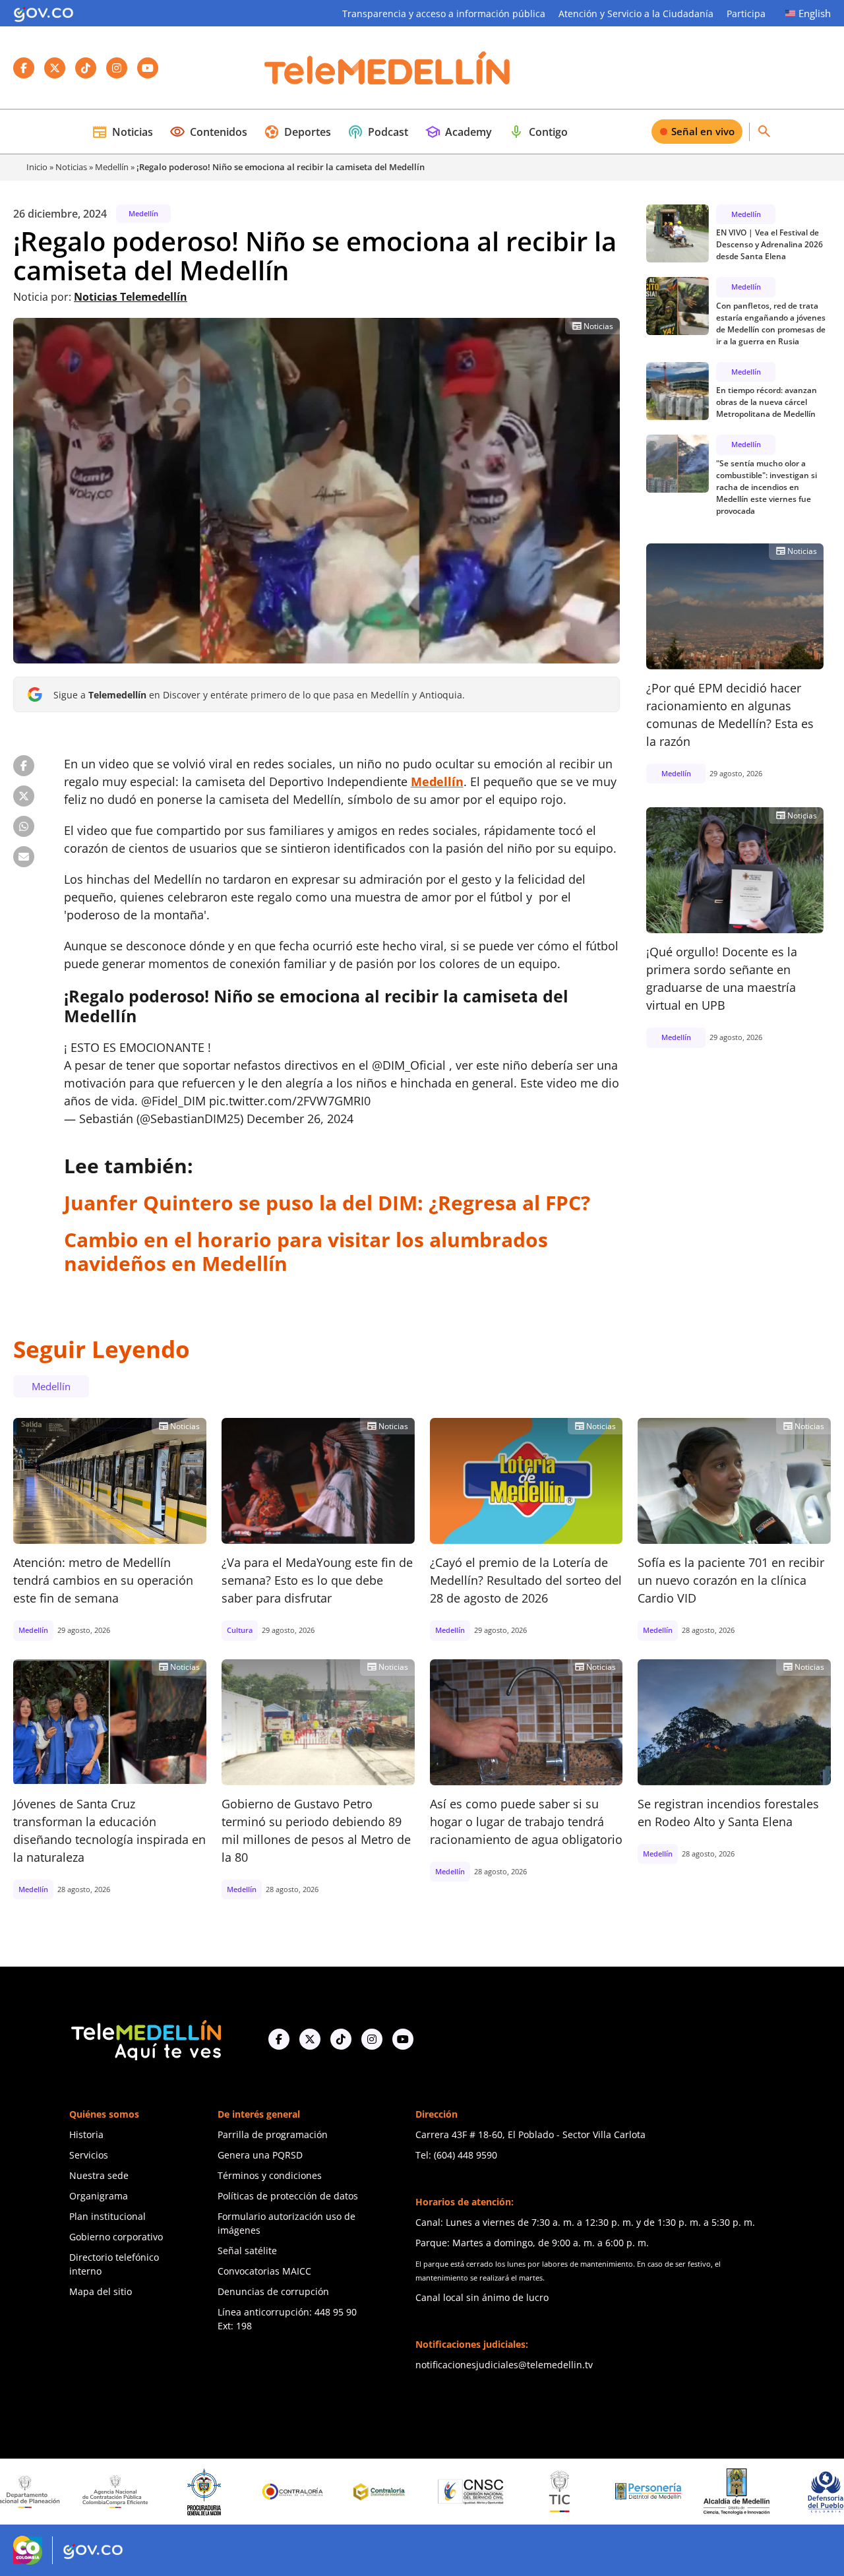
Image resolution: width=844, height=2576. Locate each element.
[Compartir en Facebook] (24, 766)
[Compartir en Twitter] (24, 796)
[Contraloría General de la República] (208, 2492)
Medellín (112, 167)
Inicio (37, 167)
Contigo (538, 132)
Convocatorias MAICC (264, 2271)
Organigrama (99, 2196)
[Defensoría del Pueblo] (740, 2492)
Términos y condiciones (270, 2175)
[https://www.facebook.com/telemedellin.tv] (279, 2039)
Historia (86, 2134)
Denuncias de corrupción (273, 2291)
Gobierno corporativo (116, 2237)
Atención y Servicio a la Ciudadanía (636, 14)
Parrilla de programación (273, 2134)
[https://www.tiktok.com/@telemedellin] (341, 2039)
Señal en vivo (703, 131)
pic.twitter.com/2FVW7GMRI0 (290, 1101)
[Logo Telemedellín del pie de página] (145, 2039)
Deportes (297, 132)
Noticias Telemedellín (131, 297)
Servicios (89, 2155)
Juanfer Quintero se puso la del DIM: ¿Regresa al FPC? (327, 1203)
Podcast (378, 132)
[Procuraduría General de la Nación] (119, 2492)
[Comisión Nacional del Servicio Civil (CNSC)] (386, 2492)
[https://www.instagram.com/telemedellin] (372, 2039)
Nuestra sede (99, 2175)
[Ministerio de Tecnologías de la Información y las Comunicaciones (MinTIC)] (474, 2492)
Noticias (122, 132)
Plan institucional (107, 2216)
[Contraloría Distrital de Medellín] (297, 2492)
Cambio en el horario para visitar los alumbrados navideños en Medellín (306, 1251)
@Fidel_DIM (173, 1101)
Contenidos (208, 132)
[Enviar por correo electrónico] (24, 857)
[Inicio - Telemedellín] (387, 68)
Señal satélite (247, 2251)
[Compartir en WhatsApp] (24, 826)
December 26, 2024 (300, 1119)
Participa (746, 14)
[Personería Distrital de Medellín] (563, 2492)
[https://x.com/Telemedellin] (310, 2039)
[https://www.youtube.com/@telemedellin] (403, 2039)
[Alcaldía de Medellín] (651, 2492)
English (815, 13)
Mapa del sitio (101, 2291)
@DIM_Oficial (409, 1065)
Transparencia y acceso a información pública (444, 14)
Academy (458, 132)
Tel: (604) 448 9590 (456, 2155)
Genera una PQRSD (260, 2155)
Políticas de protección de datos (288, 2196)
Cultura (240, 1630)
